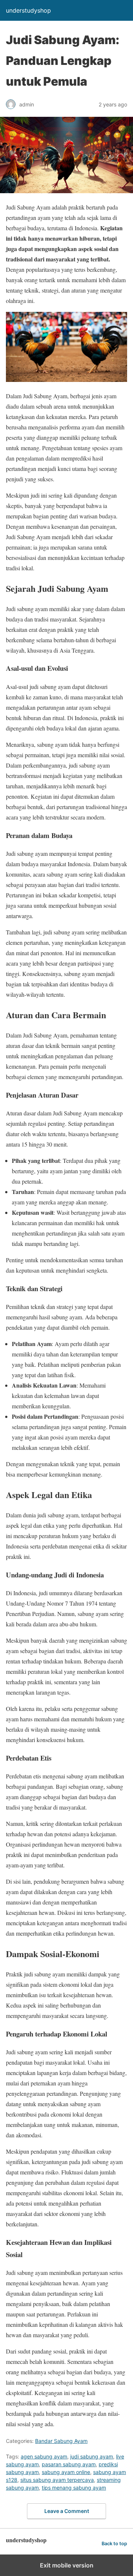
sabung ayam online (66, 2472)
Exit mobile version (67, 2565)
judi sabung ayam (92, 2456)
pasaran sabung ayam (69, 2464)
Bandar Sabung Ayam (61, 2441)
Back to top (114, 2544)
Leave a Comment (67, 2511)
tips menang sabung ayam (74, 2488)
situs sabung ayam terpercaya (57, 2480)
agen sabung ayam (44, 2456)
